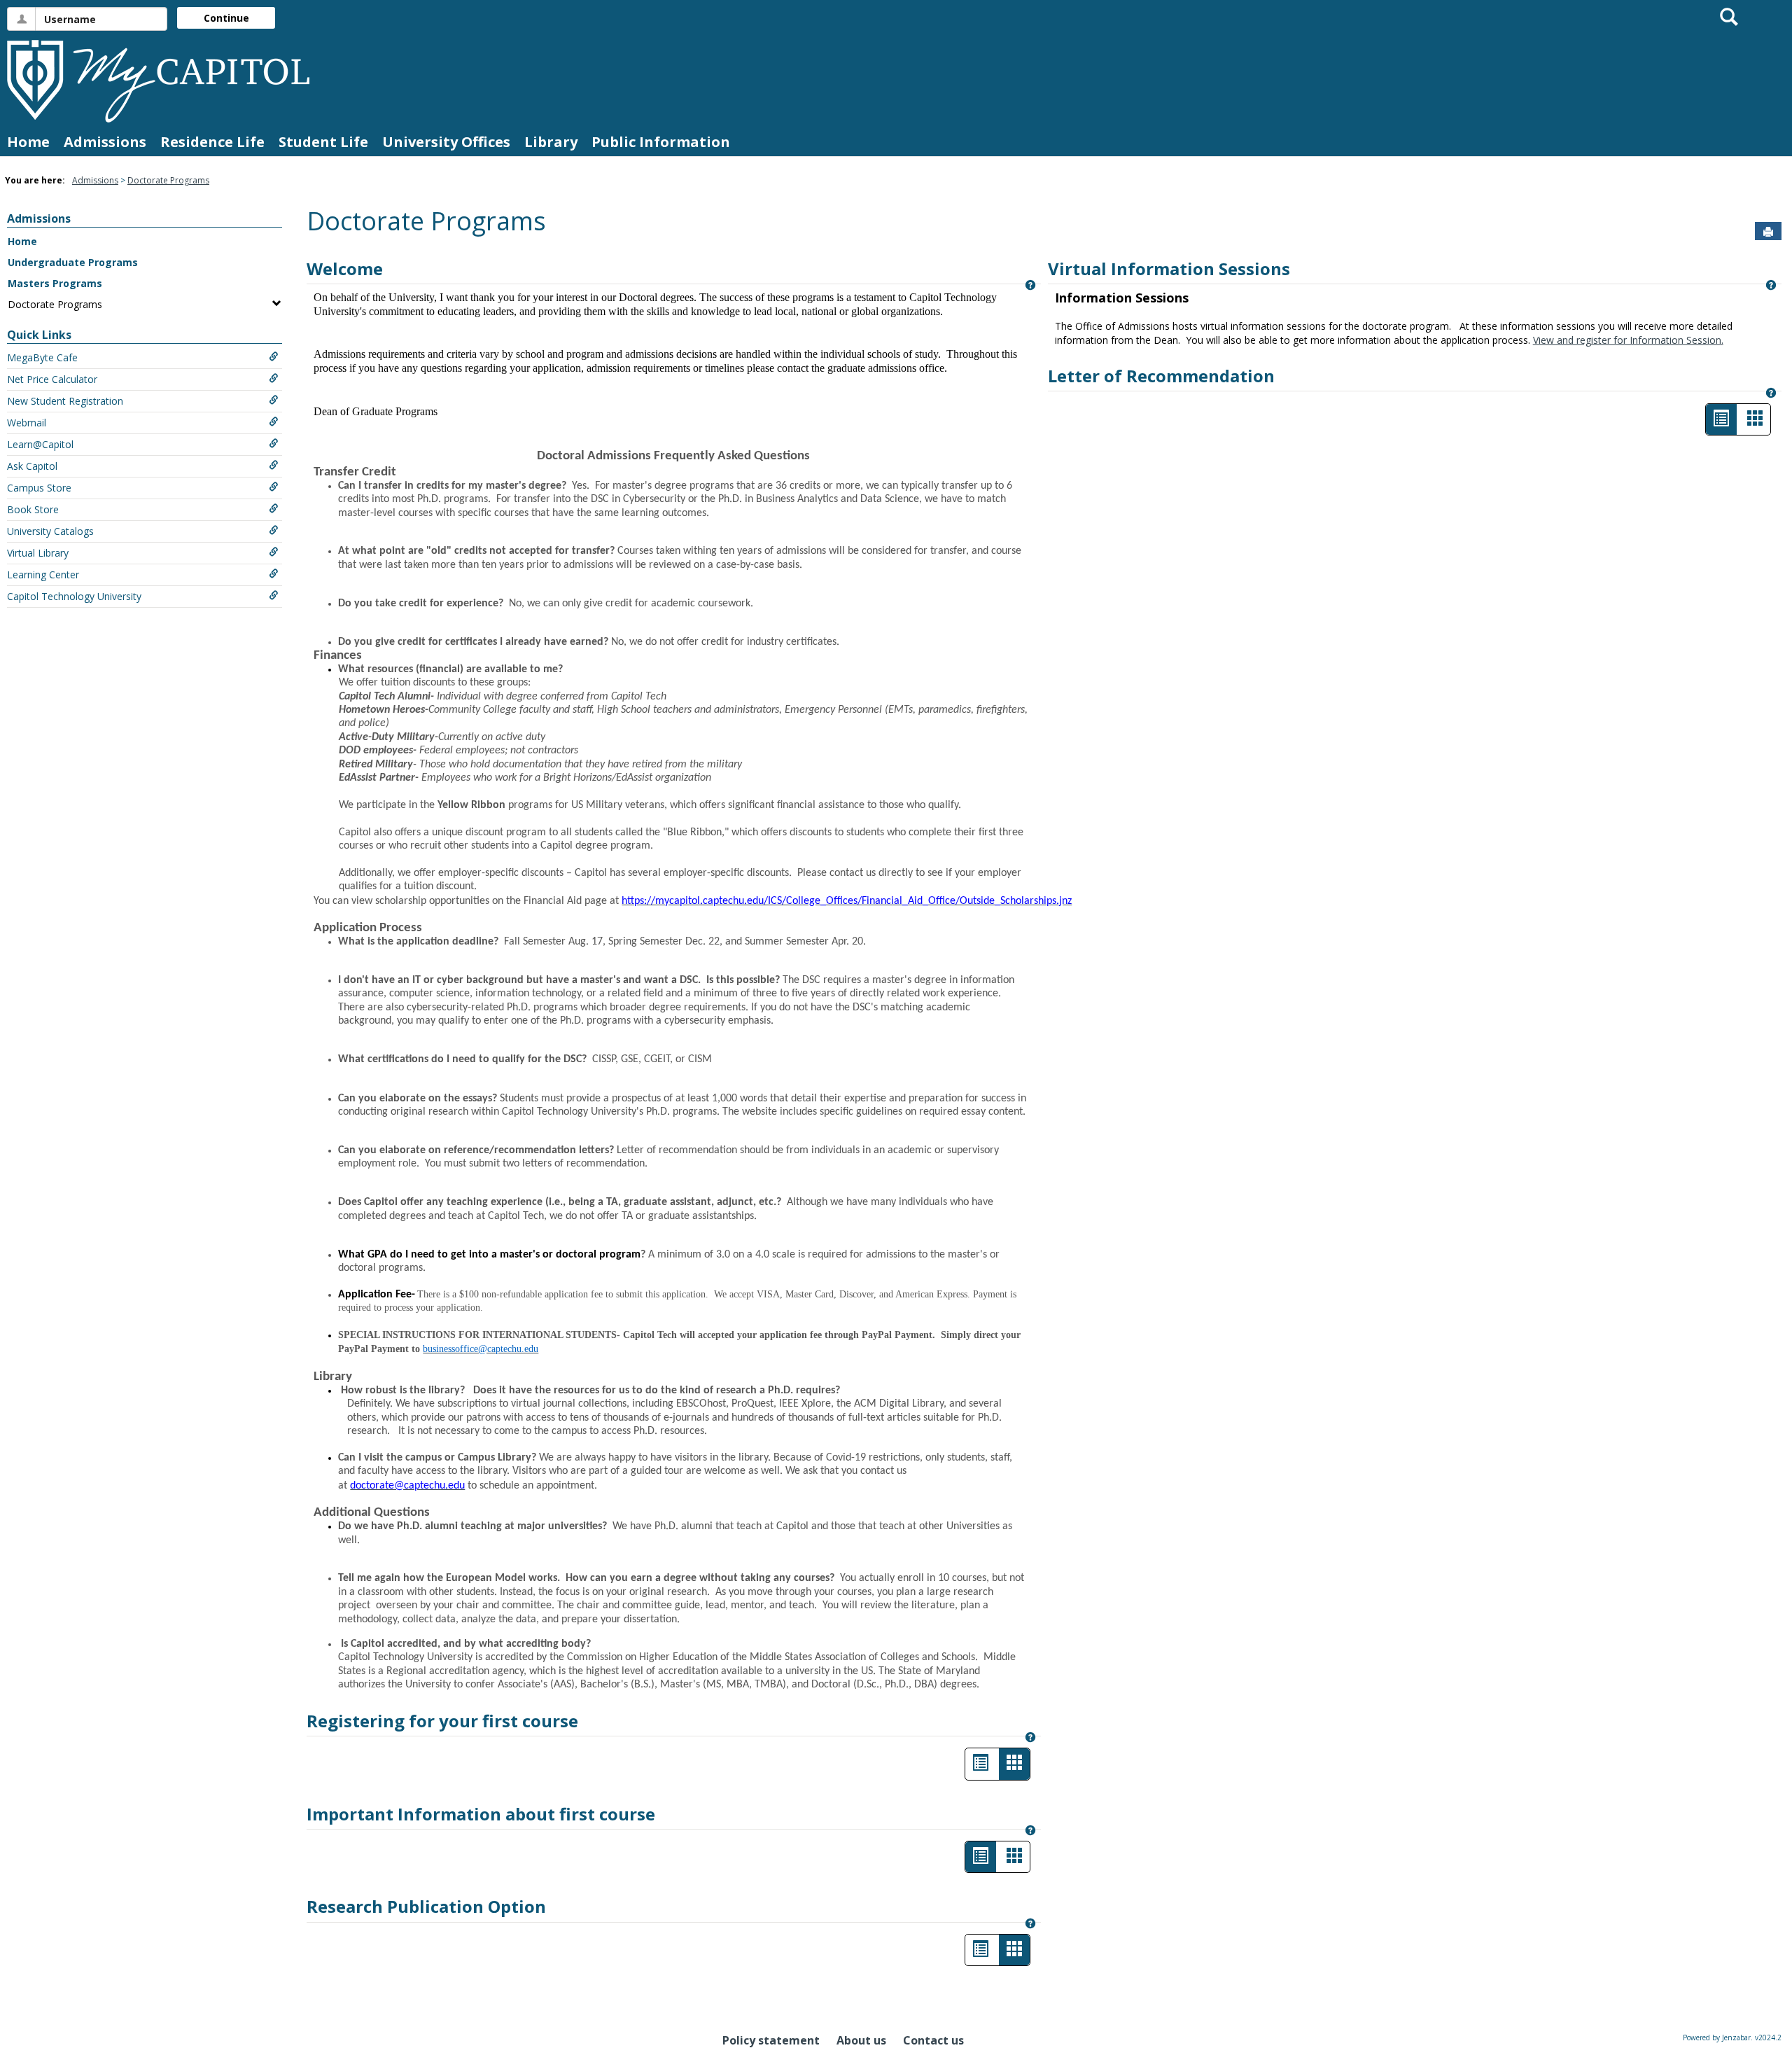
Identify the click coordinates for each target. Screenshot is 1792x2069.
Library (551, 142)
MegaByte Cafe (42, 357)
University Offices (446, 142)
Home (28, 142)
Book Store (33, 509)
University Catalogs (50, 531)
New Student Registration (65, 401)
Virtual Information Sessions (1169, 269)
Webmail (27, 423)
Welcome (345, 269)
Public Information (661, 142)
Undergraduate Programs (73, 262)
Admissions (105, 142)
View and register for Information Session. (1628, 340)
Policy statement (771, 2040)
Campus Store (39, 488)
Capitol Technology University (74, 596)
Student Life (323, 142)
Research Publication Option (426, 1906)
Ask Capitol (32, 466)
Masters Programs (55, 283)
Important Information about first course (481, 1814)
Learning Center (43, 574)
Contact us (933, 2040)
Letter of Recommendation (1161, 376)
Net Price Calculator (52, 379)
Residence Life (212, 142)
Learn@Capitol (40, 444)
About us (861, 2040)
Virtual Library (38, 553)
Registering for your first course (442, 1721)
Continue (226, 18)
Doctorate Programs (168, 180)
